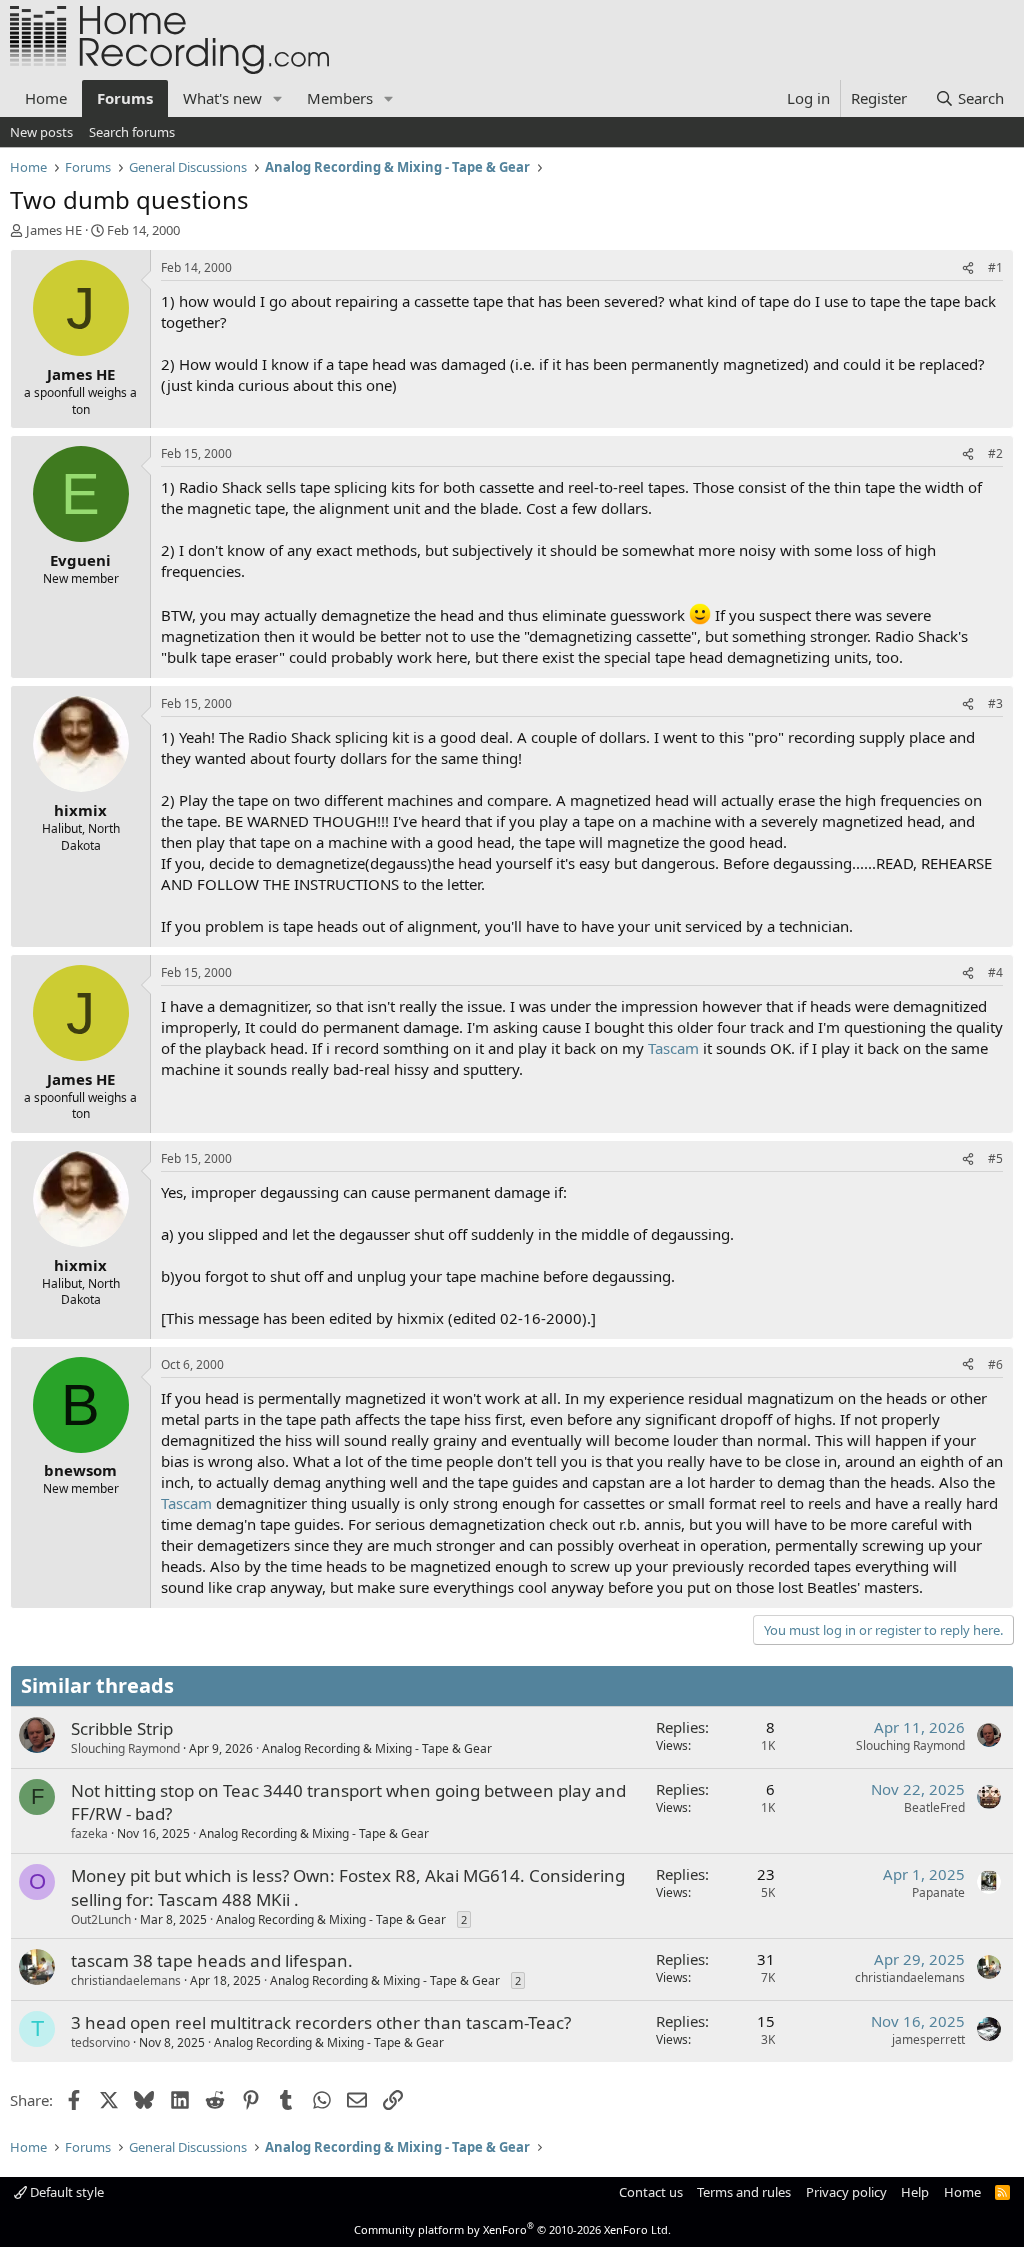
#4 (995, 972)
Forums (125, 98)
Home (46, 98)
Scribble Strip (122, 1728)
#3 (995, 703)
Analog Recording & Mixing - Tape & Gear (377, 1748)
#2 (995, 453)
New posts (41, 132)
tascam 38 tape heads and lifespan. (212, 1960)
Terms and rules (744, 2192)
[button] (278, 98)
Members (340, 98)
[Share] (968, 268)
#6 (995, 1364)
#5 (995, 1158)
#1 (995, 267)
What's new (222, 98)
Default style (65, 2192)
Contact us (651, 2192)
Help (915, 2192)
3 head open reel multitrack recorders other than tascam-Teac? (321, 2022)
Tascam (673, 1048)
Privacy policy (846, 2192)
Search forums (132, 132)
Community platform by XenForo (512, 2229)
